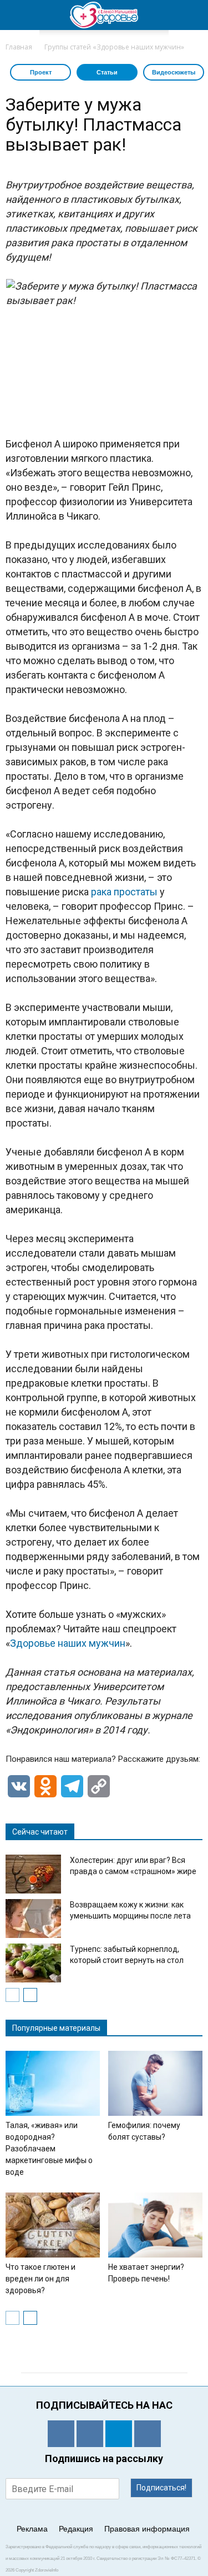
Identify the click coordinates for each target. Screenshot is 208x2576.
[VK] (90, 2434)
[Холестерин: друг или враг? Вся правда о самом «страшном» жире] (33, 1874)
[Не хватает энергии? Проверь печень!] (155, 2225)
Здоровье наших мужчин (68, 1643)
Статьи (107, 72)
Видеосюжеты (174, 72)
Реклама (32, 2529)
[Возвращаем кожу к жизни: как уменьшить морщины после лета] (33, 1919)
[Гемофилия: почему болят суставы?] (155, 2083)
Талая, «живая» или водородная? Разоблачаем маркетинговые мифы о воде (49, 2149)
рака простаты (124, 892)
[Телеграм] (119, 2434)
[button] (192, 15)
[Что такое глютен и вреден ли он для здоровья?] (53, 2225)
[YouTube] (148, 2434)
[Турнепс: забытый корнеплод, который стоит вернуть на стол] (33, 1963)
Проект (41, 72)
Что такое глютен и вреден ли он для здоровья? (40, 2279)
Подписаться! (161, 2488)
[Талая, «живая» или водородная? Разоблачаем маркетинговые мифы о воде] (53, 2083)
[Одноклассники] (61, 2434)
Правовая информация (147, 2529)
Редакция (76, 2529)
